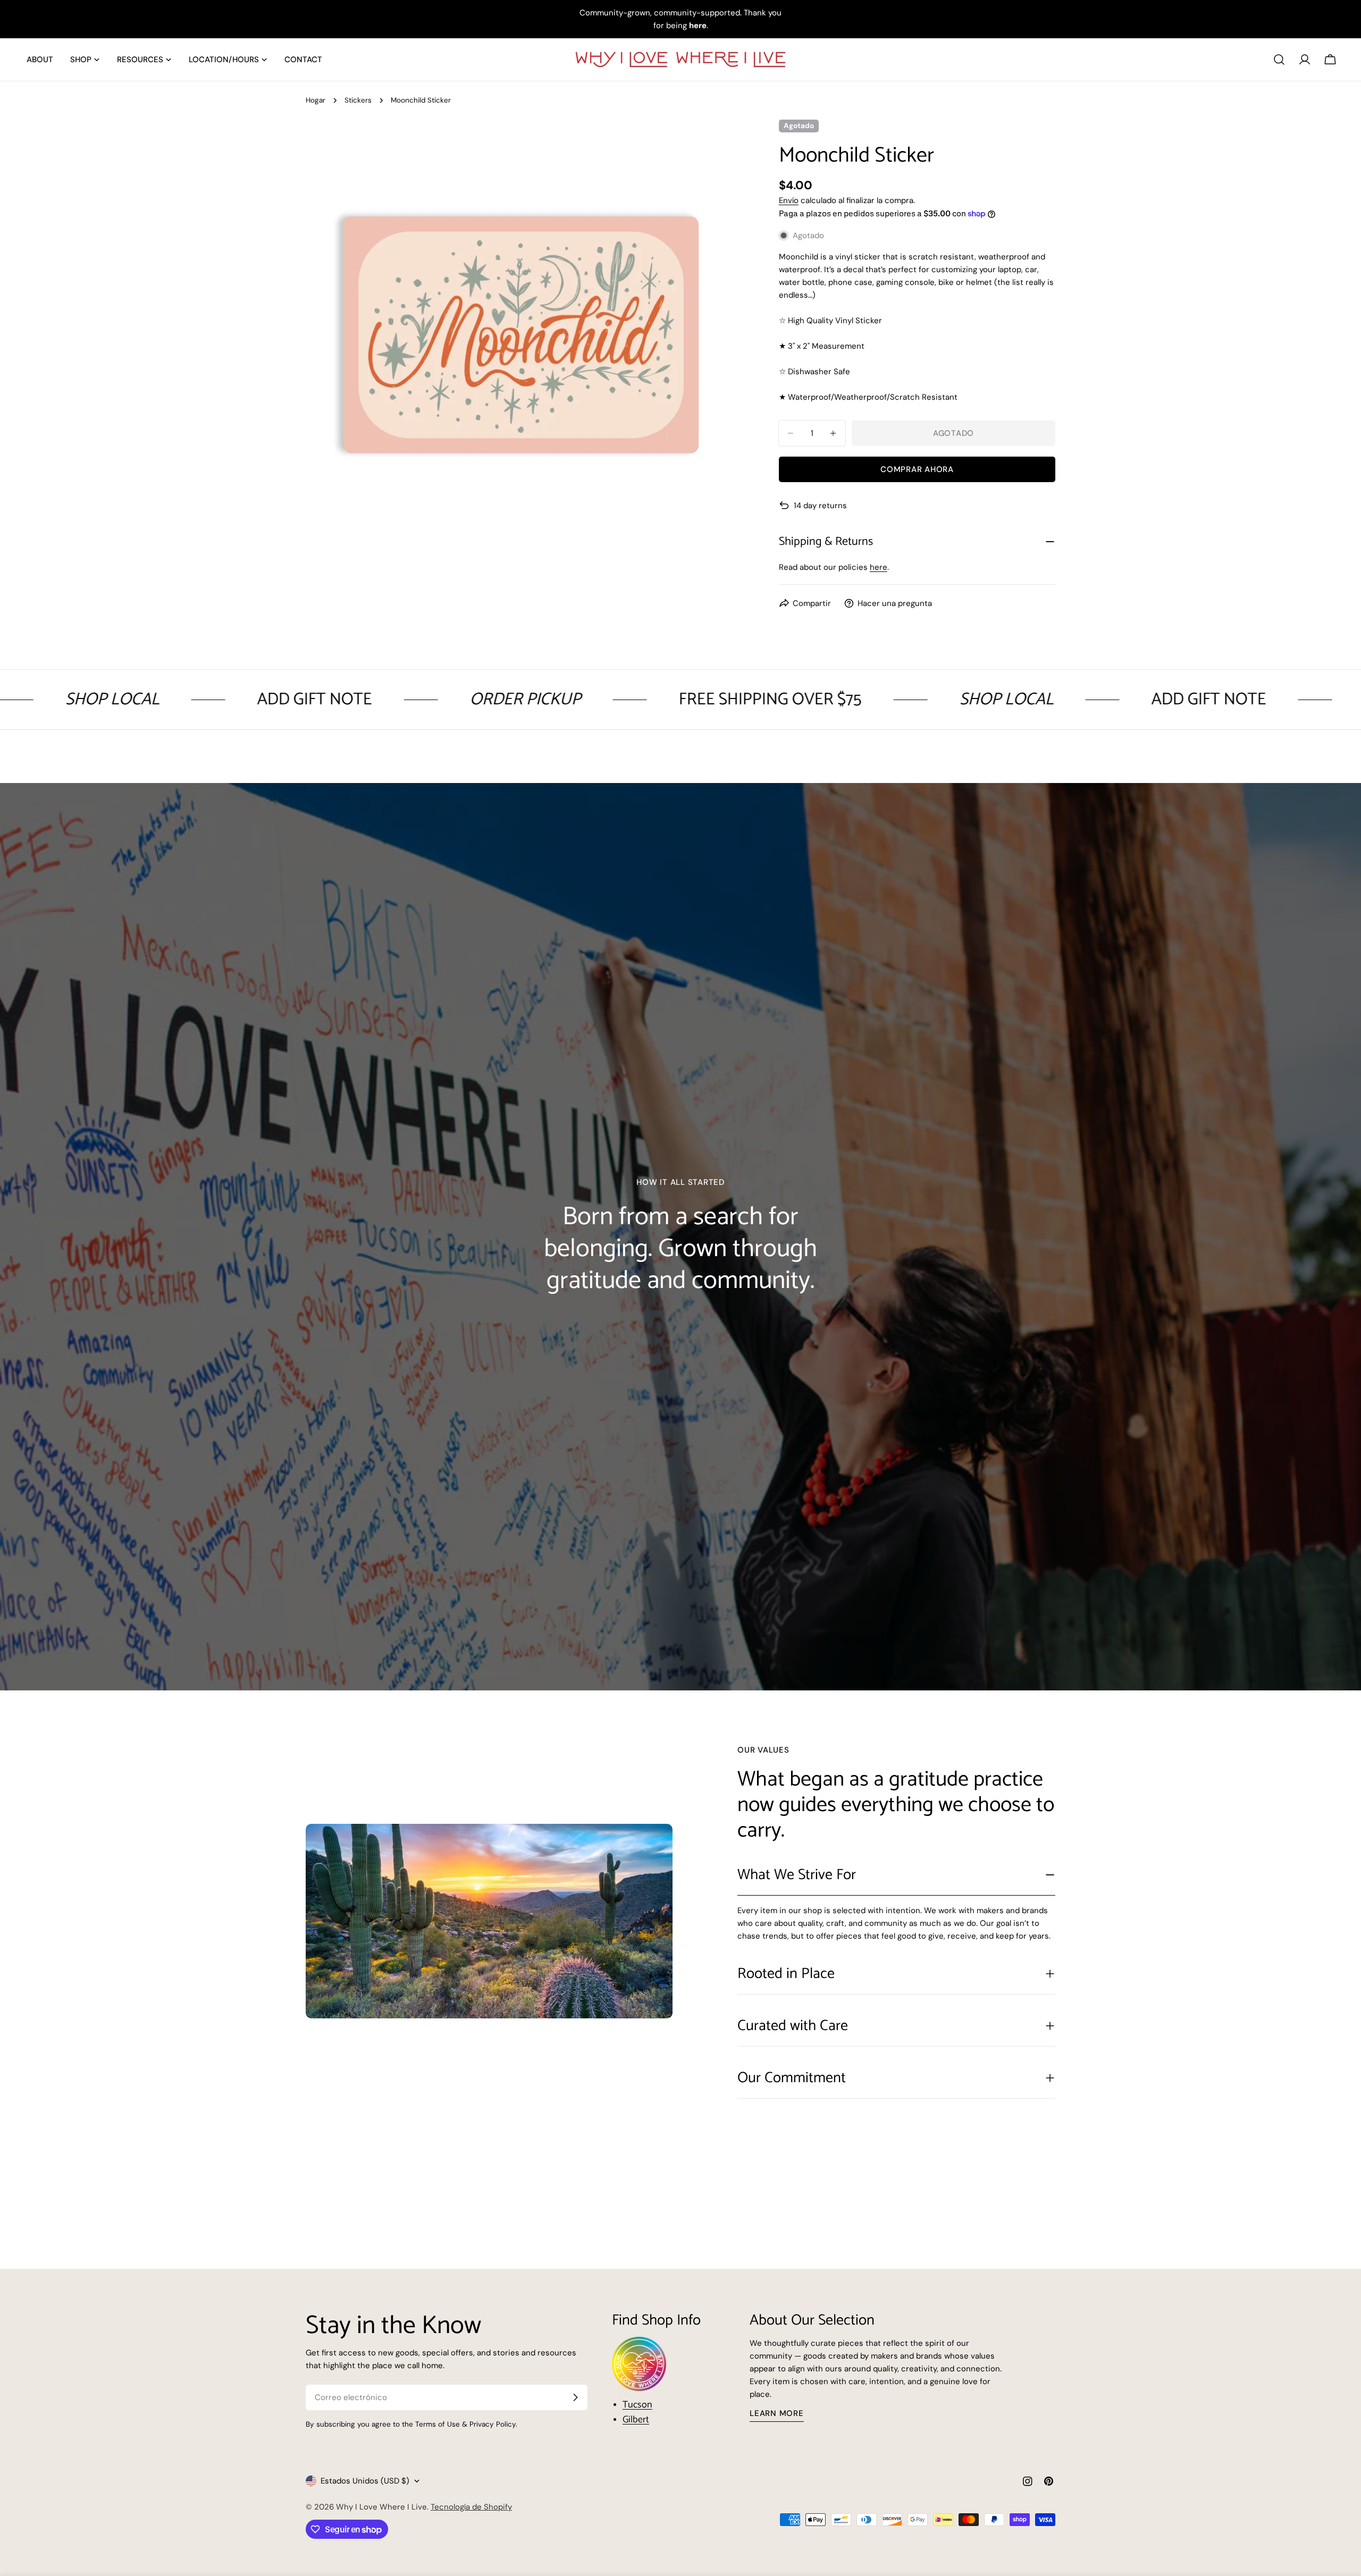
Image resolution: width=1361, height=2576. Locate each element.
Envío (789, 200)
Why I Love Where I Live (381, 2507)
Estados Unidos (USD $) (365, 2481)
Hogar (316, 100)
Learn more (777, 2413)
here (879, 567)
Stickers (358, 100)
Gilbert (636, 2420)
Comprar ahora (917, 469)
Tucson (637, 2405)
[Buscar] (1279, 60)
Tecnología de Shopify (471, 2507)
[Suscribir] (575, 2397)
